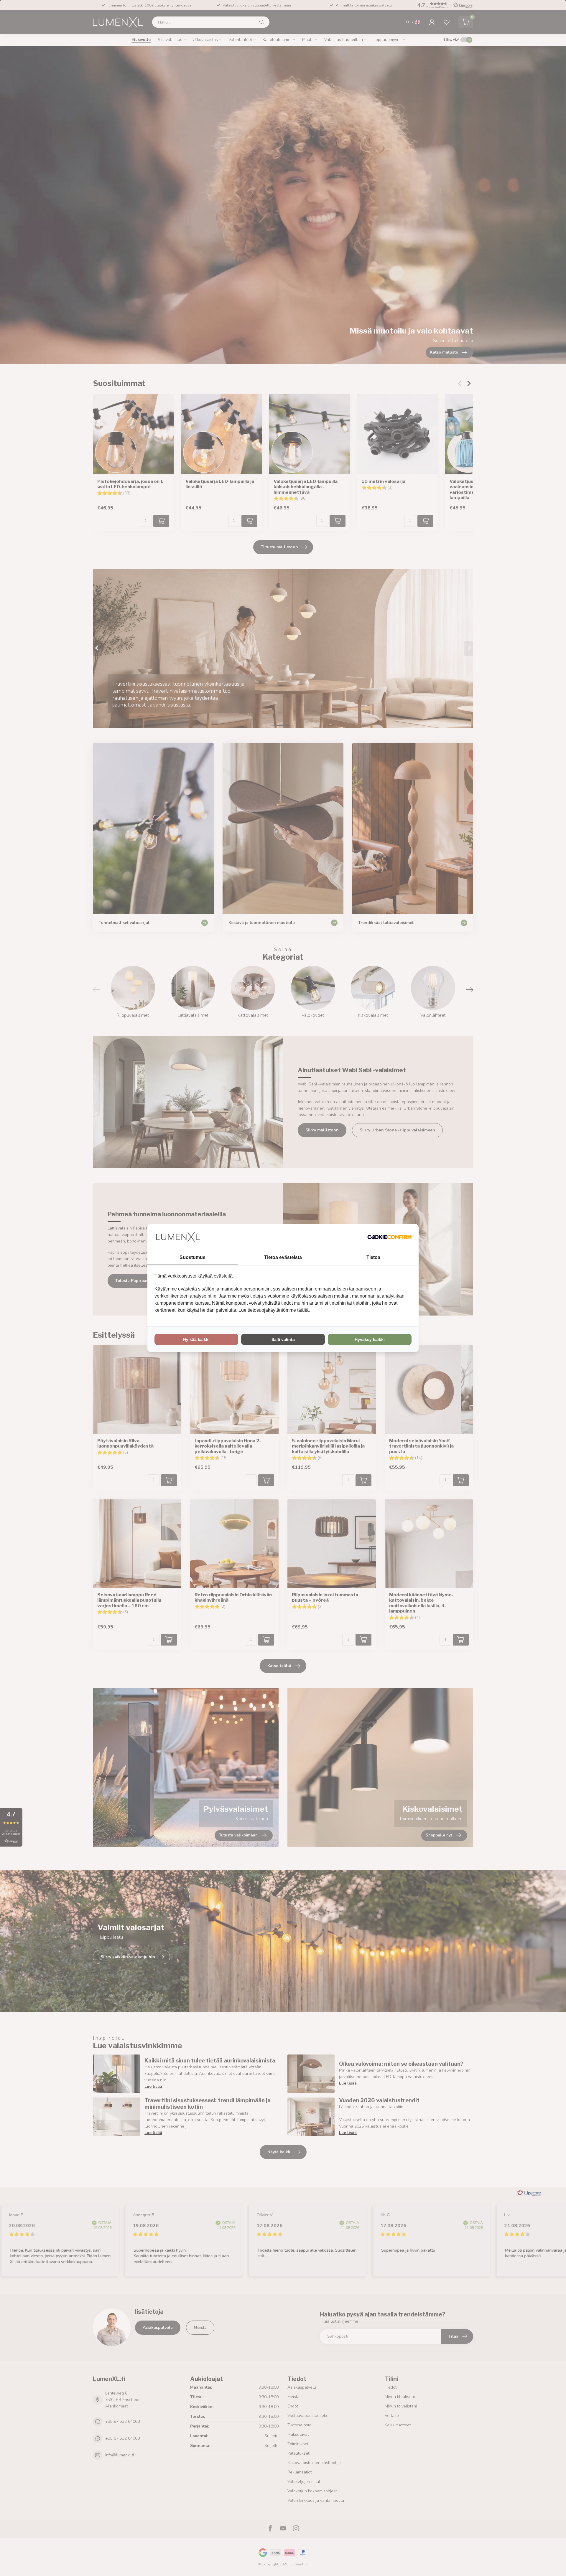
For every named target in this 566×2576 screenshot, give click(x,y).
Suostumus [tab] (192, 1257)
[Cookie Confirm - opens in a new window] (389, 1237)
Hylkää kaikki (196, 1339)
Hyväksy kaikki (370, 1339)
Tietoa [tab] (373, 1257)
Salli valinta (283, 1339)
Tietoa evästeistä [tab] (283, 1257)
